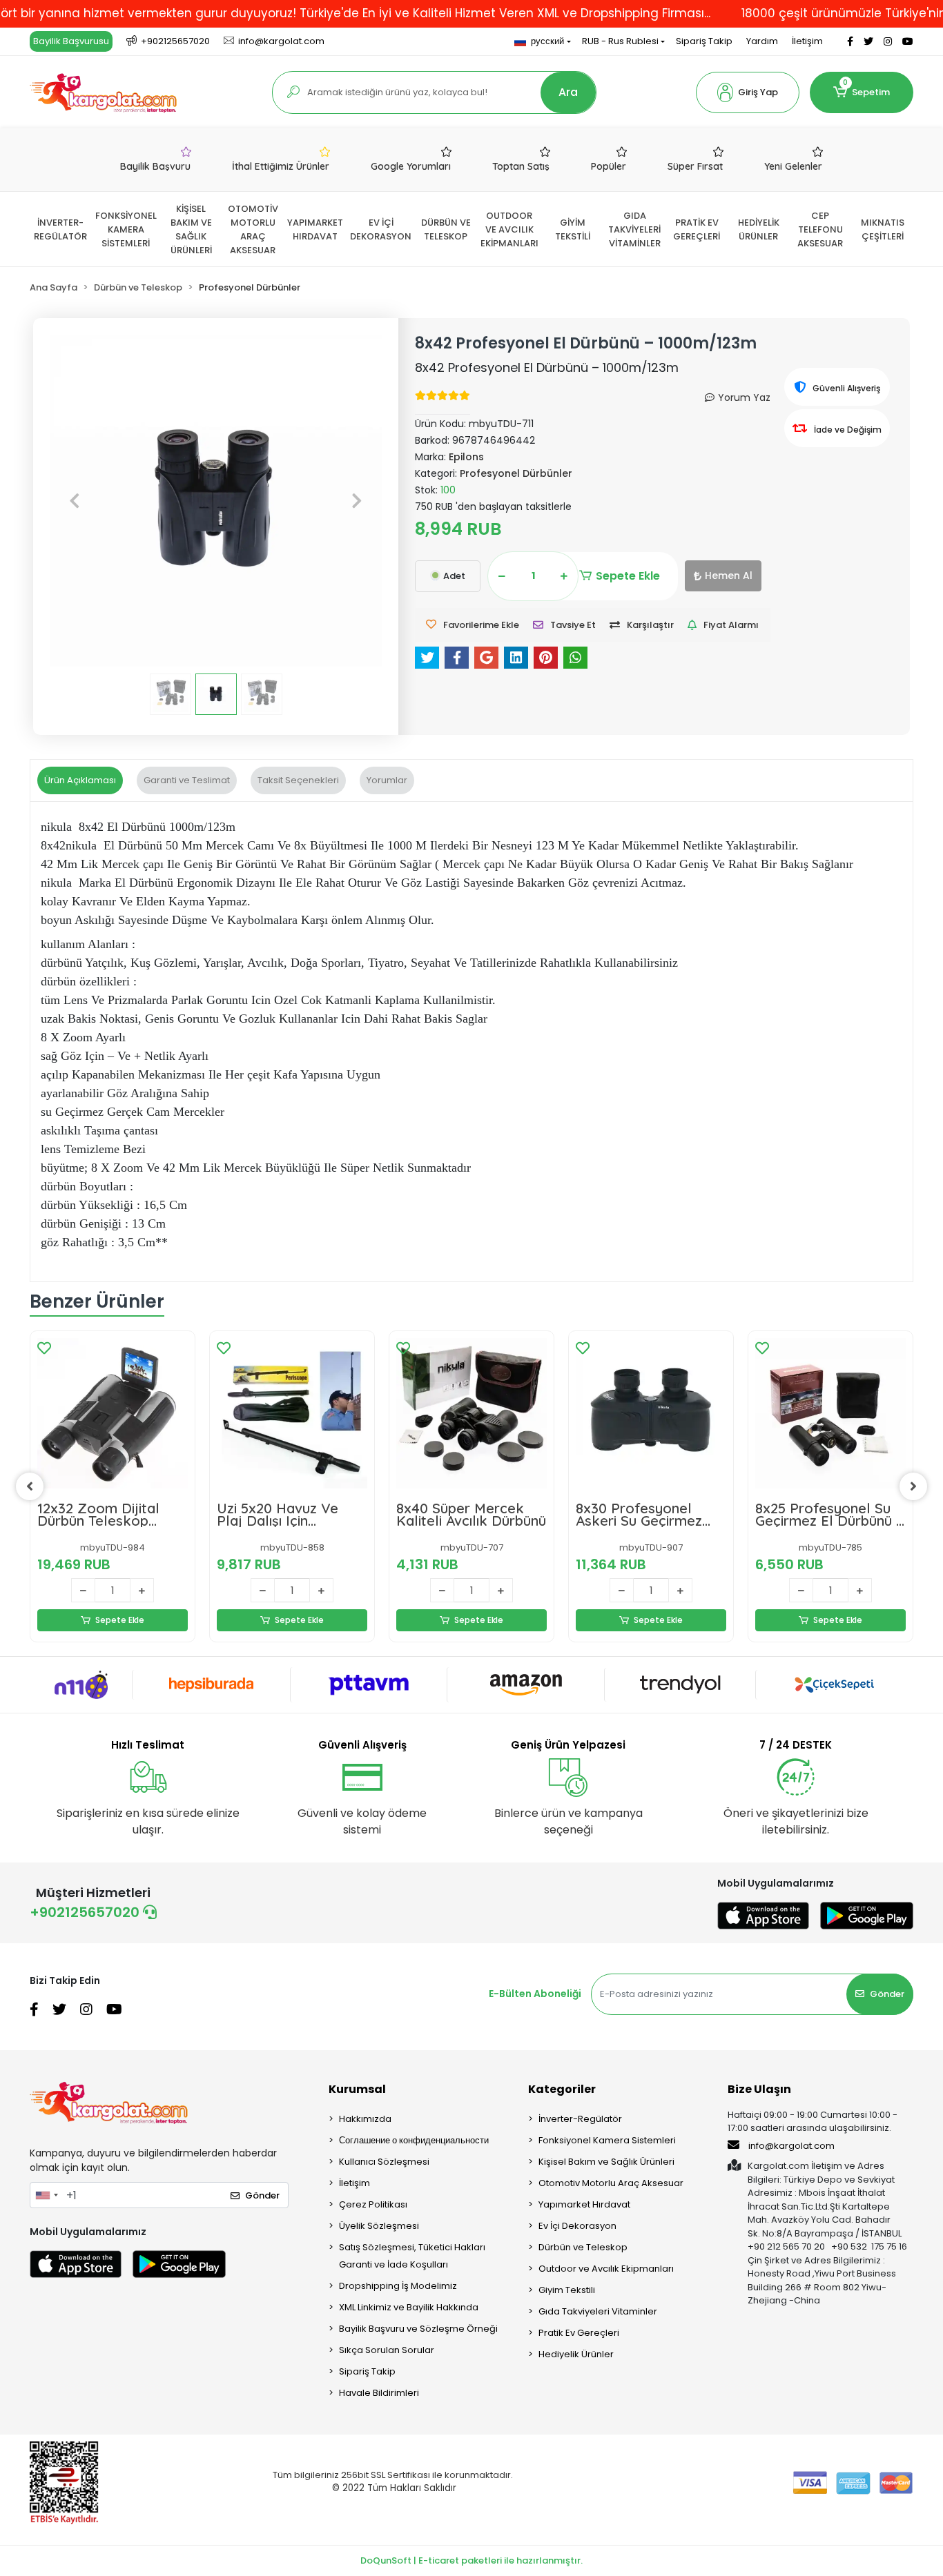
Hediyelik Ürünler (576, 2354)
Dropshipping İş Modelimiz (398, 2286)
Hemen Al (729, 576)
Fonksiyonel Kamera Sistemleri (607, 2140)
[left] (30, 1486)
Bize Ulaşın (759, 2089)
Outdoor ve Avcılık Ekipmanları (606, 2269)
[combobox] (46, 2195)
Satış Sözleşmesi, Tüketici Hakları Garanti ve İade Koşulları (412, 2256)
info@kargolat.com (791, 2146)
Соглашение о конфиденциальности (414, 2140)
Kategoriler (562, 2089)
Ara (568, 92)
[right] (913, 1486)
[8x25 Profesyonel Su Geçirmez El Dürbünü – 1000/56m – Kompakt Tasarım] (830, 1413)
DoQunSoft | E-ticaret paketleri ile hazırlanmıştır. (471, 2560)
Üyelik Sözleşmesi (379, 2226)
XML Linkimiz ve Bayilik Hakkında (409, 2307)
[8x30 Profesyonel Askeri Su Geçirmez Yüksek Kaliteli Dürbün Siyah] (651, 1413)
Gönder (887, 1994)
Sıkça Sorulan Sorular (387, 2350)
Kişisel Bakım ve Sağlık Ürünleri (606, 2162)
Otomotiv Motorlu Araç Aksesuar (611, 2183)
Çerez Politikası (373, 2204)
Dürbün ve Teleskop (583, 2247)
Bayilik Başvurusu (71, 41)
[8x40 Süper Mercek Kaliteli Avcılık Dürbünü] (471, 1413)
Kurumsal (357, 2089)
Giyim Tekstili (567, 2290)
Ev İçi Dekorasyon (577, 2226)
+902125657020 (86, 1912)
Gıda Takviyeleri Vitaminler (598, 2311)
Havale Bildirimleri (379, 2393)
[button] (748, 92)
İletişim (807, 41)
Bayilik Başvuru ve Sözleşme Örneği (418, 2329)
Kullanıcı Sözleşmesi (384, 2162)
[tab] (80, 780)
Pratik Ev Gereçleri (579, 2333)
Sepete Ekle (628, 576)
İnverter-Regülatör (580, 2119)
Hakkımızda (365, 2119)
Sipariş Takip (704, 41)
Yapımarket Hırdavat (584, 2204)
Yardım (762, 41)
